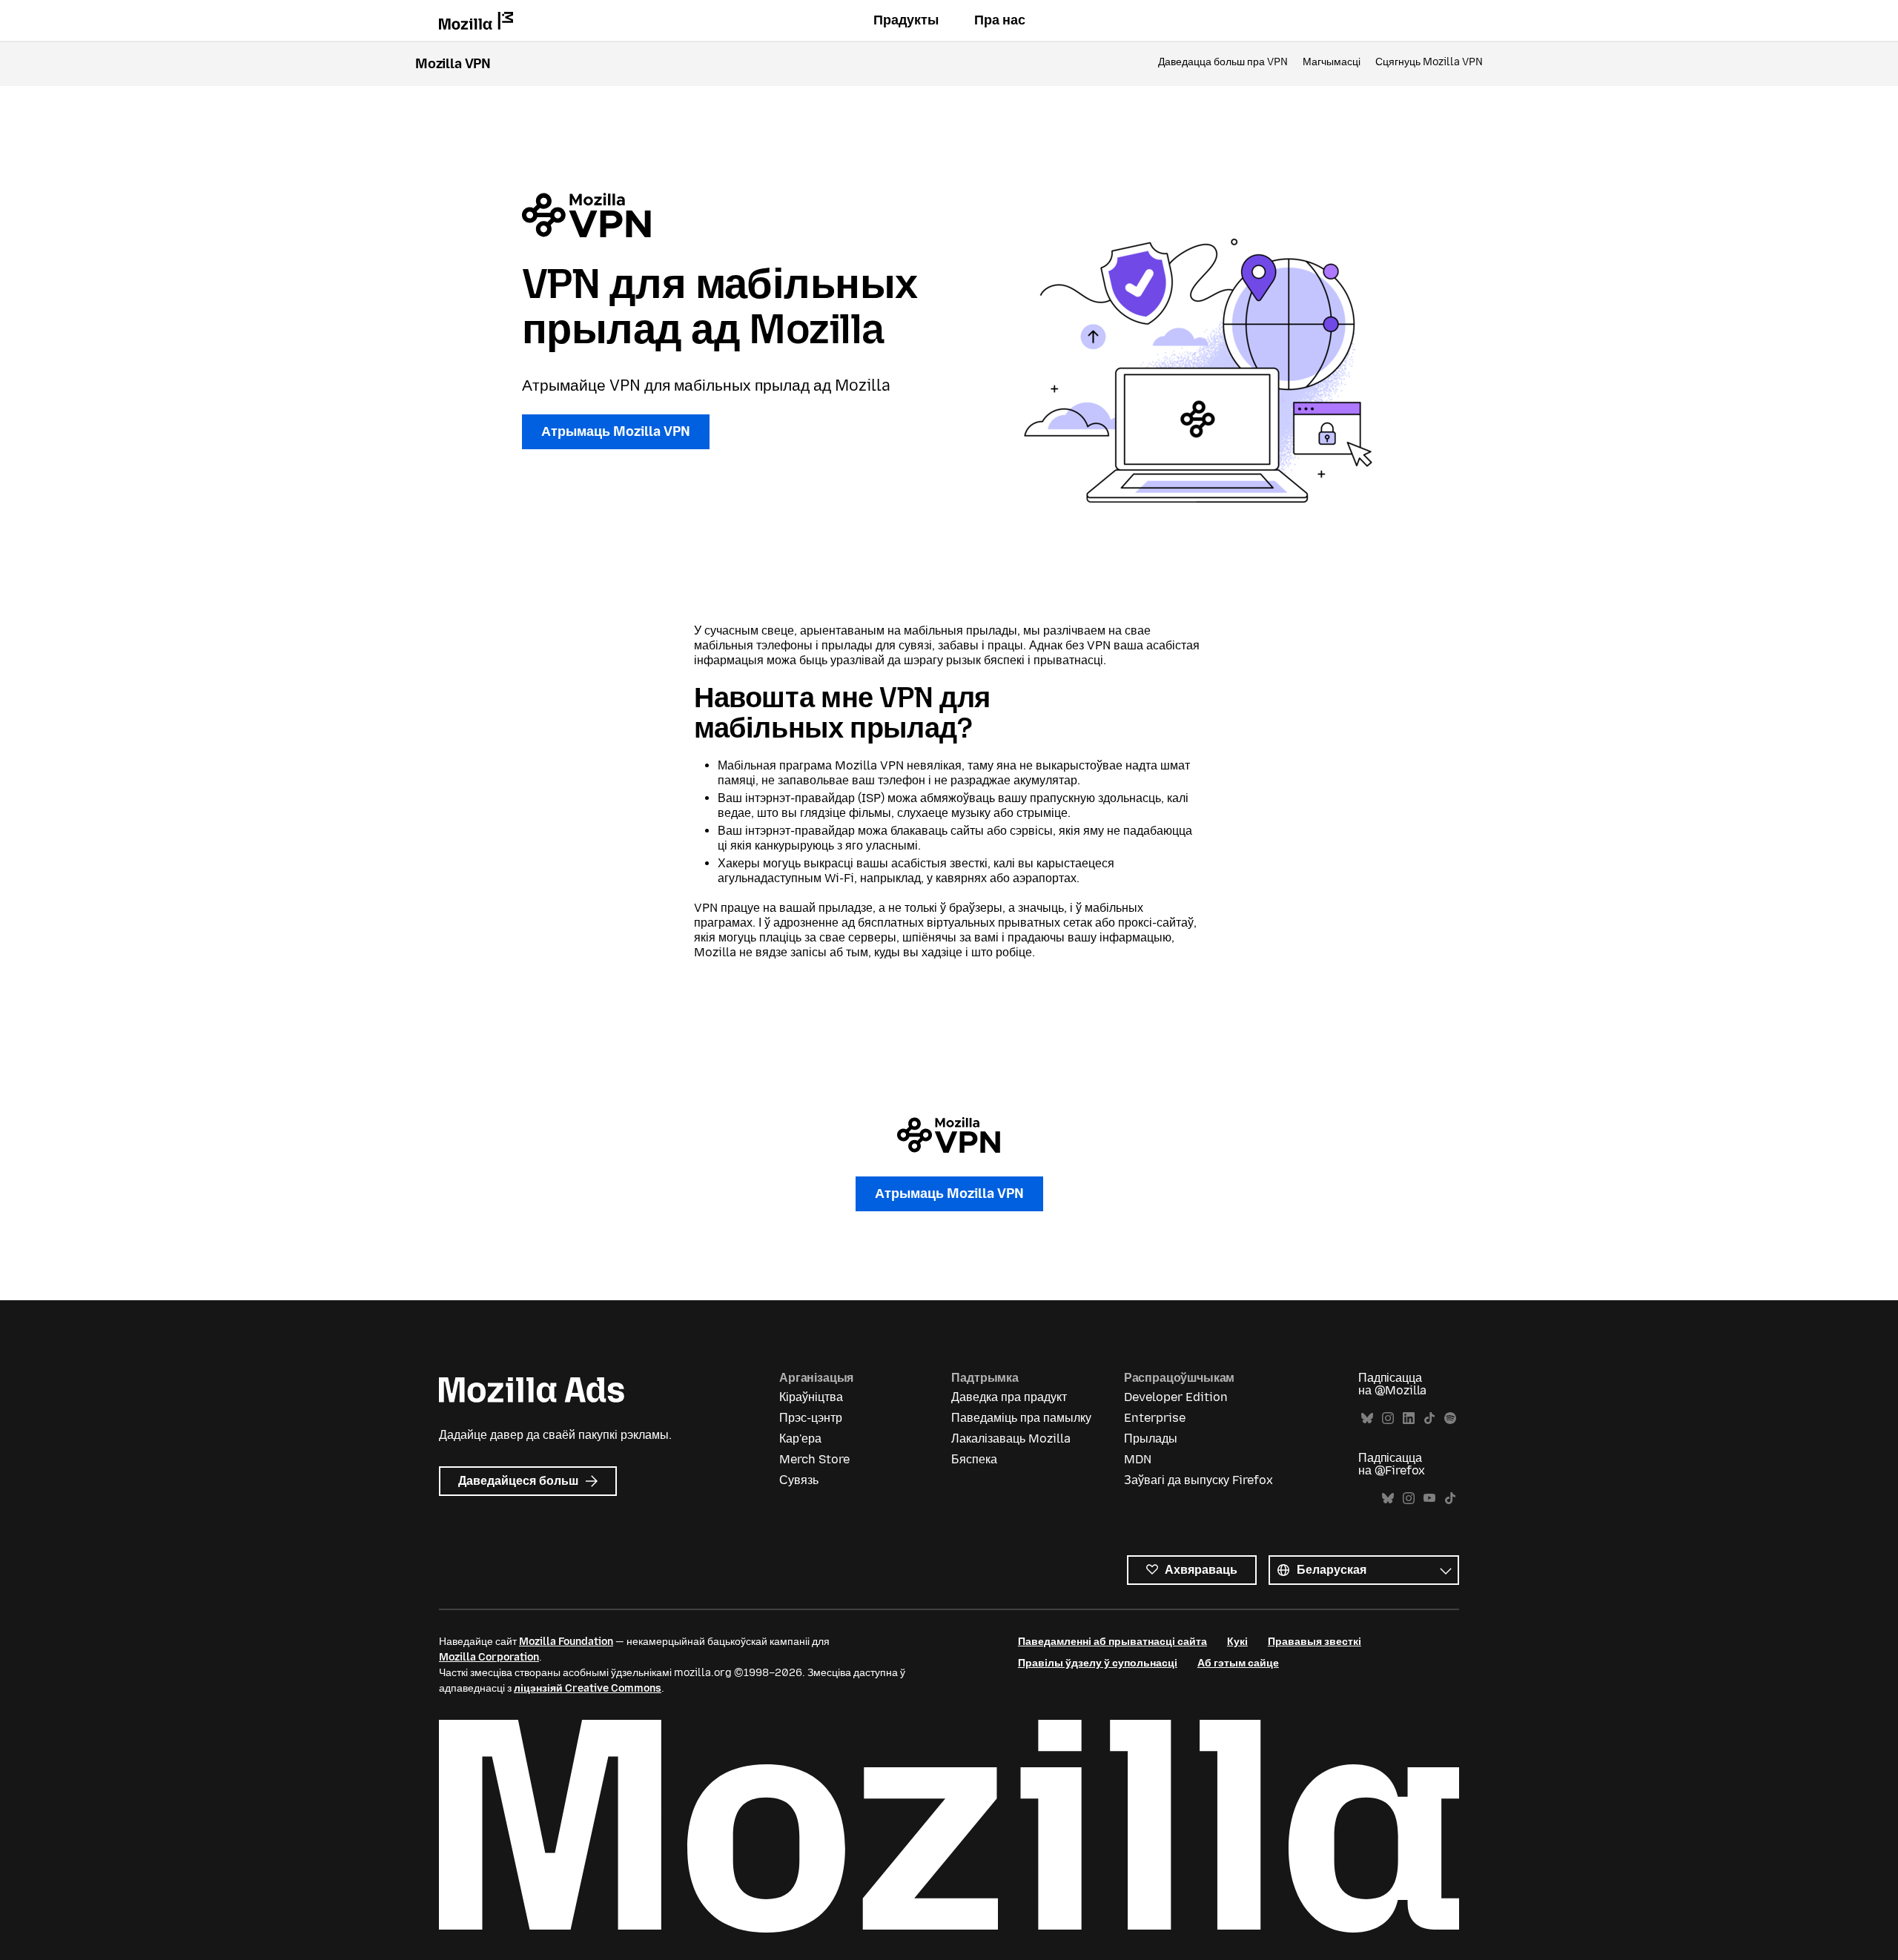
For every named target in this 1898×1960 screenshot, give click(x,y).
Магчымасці (1332, 62)
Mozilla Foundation (566, 1642)
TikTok (1429, 1418)
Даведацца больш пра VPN (1223, 62)
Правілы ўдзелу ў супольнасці (1098, 1663)
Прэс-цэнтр (811, 1418)
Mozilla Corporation (489, 1657)
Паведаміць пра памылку (1021, 1418)
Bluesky (1367, 1418)
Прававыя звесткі (1315, 1642)
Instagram (1388, 1418)
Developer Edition (1176, 1397)
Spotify (1450, 1418)
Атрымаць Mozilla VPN (616, 431)
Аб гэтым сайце (1238, 1663)
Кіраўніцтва (811, 1397)
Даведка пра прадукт (1009, 1397)
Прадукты (906, 20)
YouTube (1429, 1499)
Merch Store (814, 1459)
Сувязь (799, 1480)
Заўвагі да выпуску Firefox (1198, 1480)
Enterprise (1155, 1418)
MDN (1138, 1459)
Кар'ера (800, 1438)
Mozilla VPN (453, 64)
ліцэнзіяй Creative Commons (588, 1688)
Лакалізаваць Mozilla (1011, 1438)
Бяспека (974, 1459)
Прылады (1151, 1438)
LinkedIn (1409, 1418)
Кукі (1237, 1642)
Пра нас (1000, 20)
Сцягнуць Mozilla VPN (1429, 62)
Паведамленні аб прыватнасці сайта (1112, 1642)
